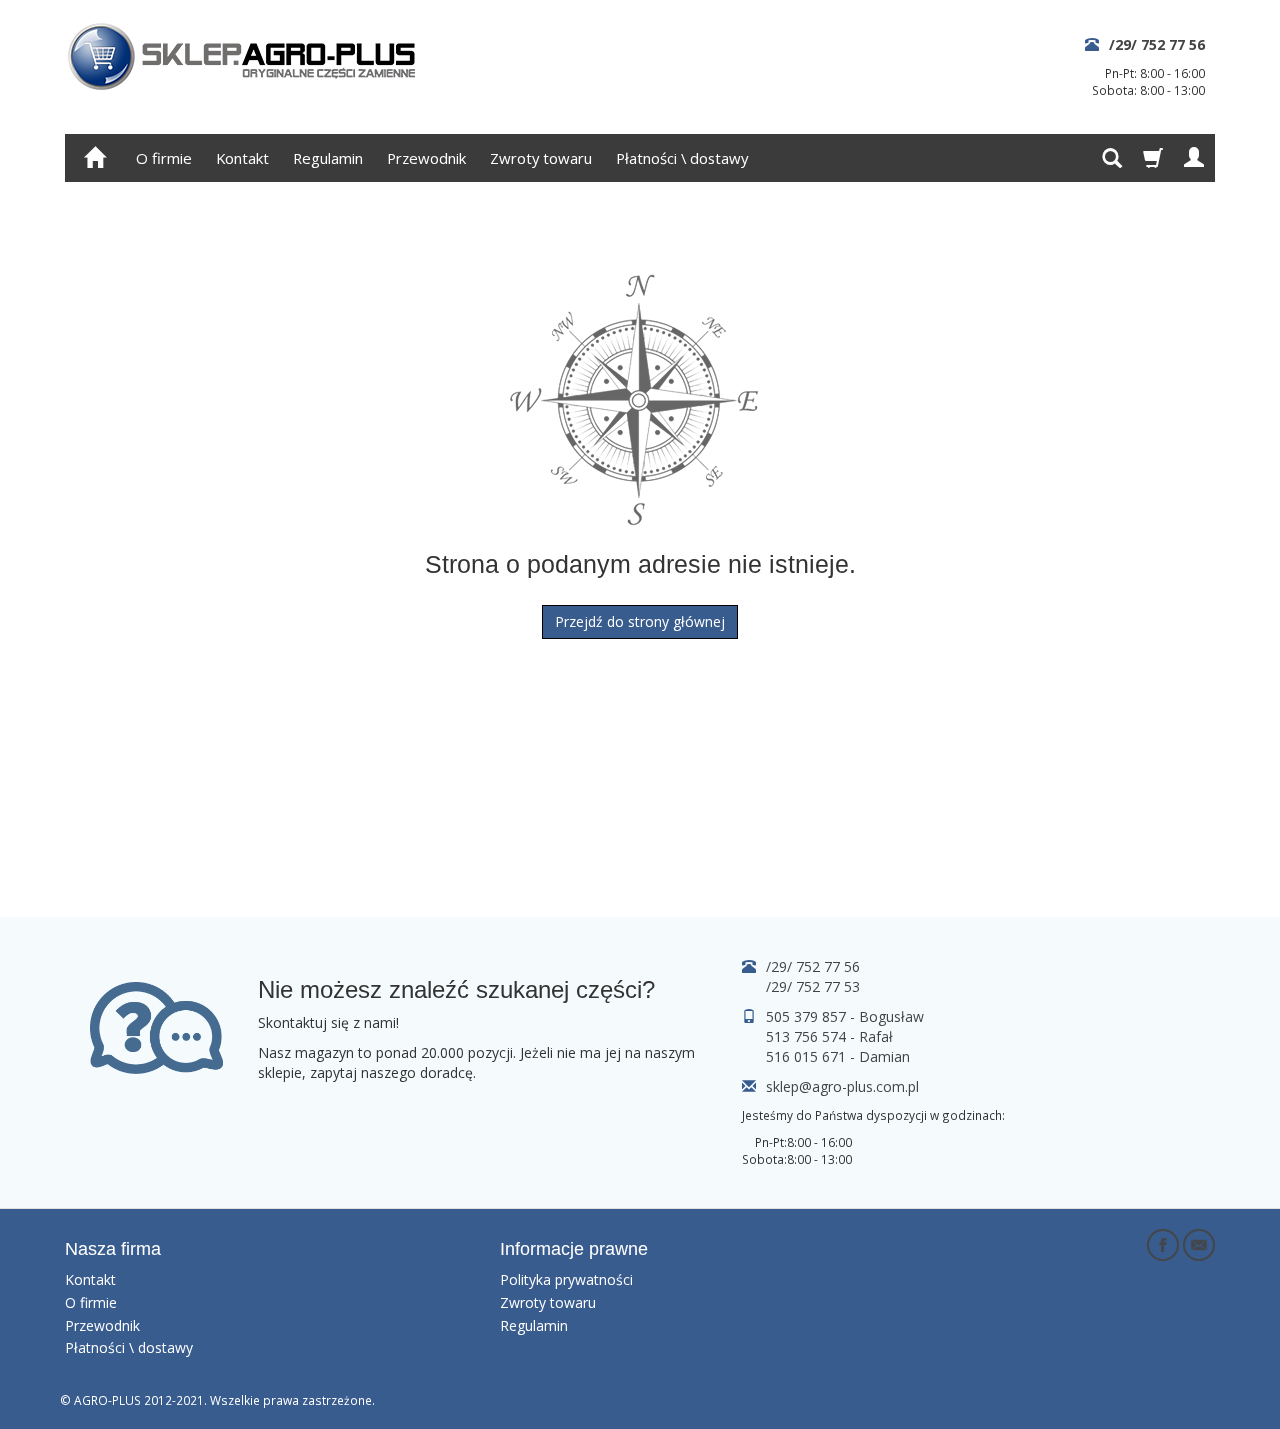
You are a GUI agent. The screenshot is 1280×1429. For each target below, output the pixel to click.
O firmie (164, 158)
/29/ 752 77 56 (1157, 44)
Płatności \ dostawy (682, 158)
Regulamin (328, 158)
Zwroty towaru (541, 158)
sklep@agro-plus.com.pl (842, 1086)
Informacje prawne (574, 1249)
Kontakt (242, 158)
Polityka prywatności (566, 1279)
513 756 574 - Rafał (829, 1036)
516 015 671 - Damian (838, 1056)
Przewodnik (426, 158)
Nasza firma (113, 1249)
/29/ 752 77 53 (813, 986)
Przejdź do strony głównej (640, 621)
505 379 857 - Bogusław (845, 1016)
